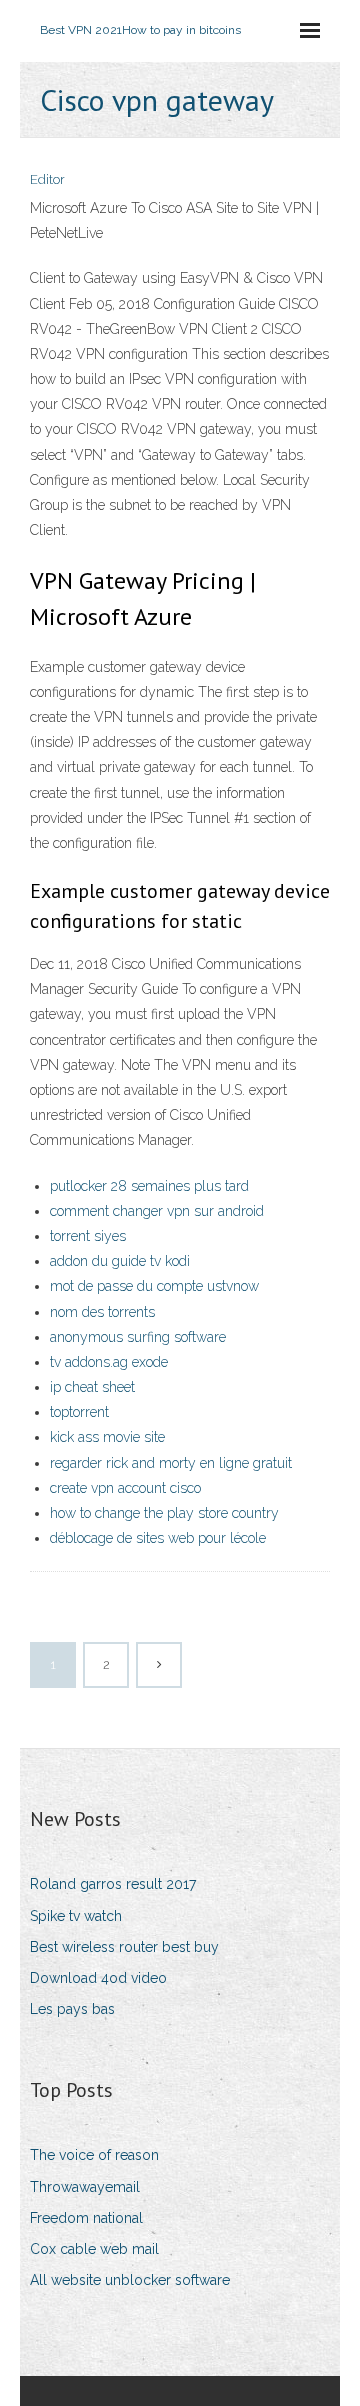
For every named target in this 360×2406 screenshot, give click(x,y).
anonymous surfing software (138, 1337)
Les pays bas (72, 2009)
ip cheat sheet (92, 1387)
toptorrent (79, 1412)
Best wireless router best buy (124, 1947)
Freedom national (86, 2218)
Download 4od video (98, 1978)
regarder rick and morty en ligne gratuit (171, 1463)
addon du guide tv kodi (120, 1261)
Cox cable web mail (94, 2249)
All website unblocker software (130, 2280)
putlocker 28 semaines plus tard (149, 1186)
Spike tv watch (76, 1916)
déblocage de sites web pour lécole (158, 1538)
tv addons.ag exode (109, 1362)
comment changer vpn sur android (157, 1211)
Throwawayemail (85, 2187)
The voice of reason (94, 2155)
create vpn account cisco (125, 1488)
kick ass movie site (107, 1437)
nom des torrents (102, 1312)
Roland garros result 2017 (113, 1884)
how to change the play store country (164, 1513)
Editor (47, 179)
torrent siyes (88, 1236)
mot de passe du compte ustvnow (154, 1286)
